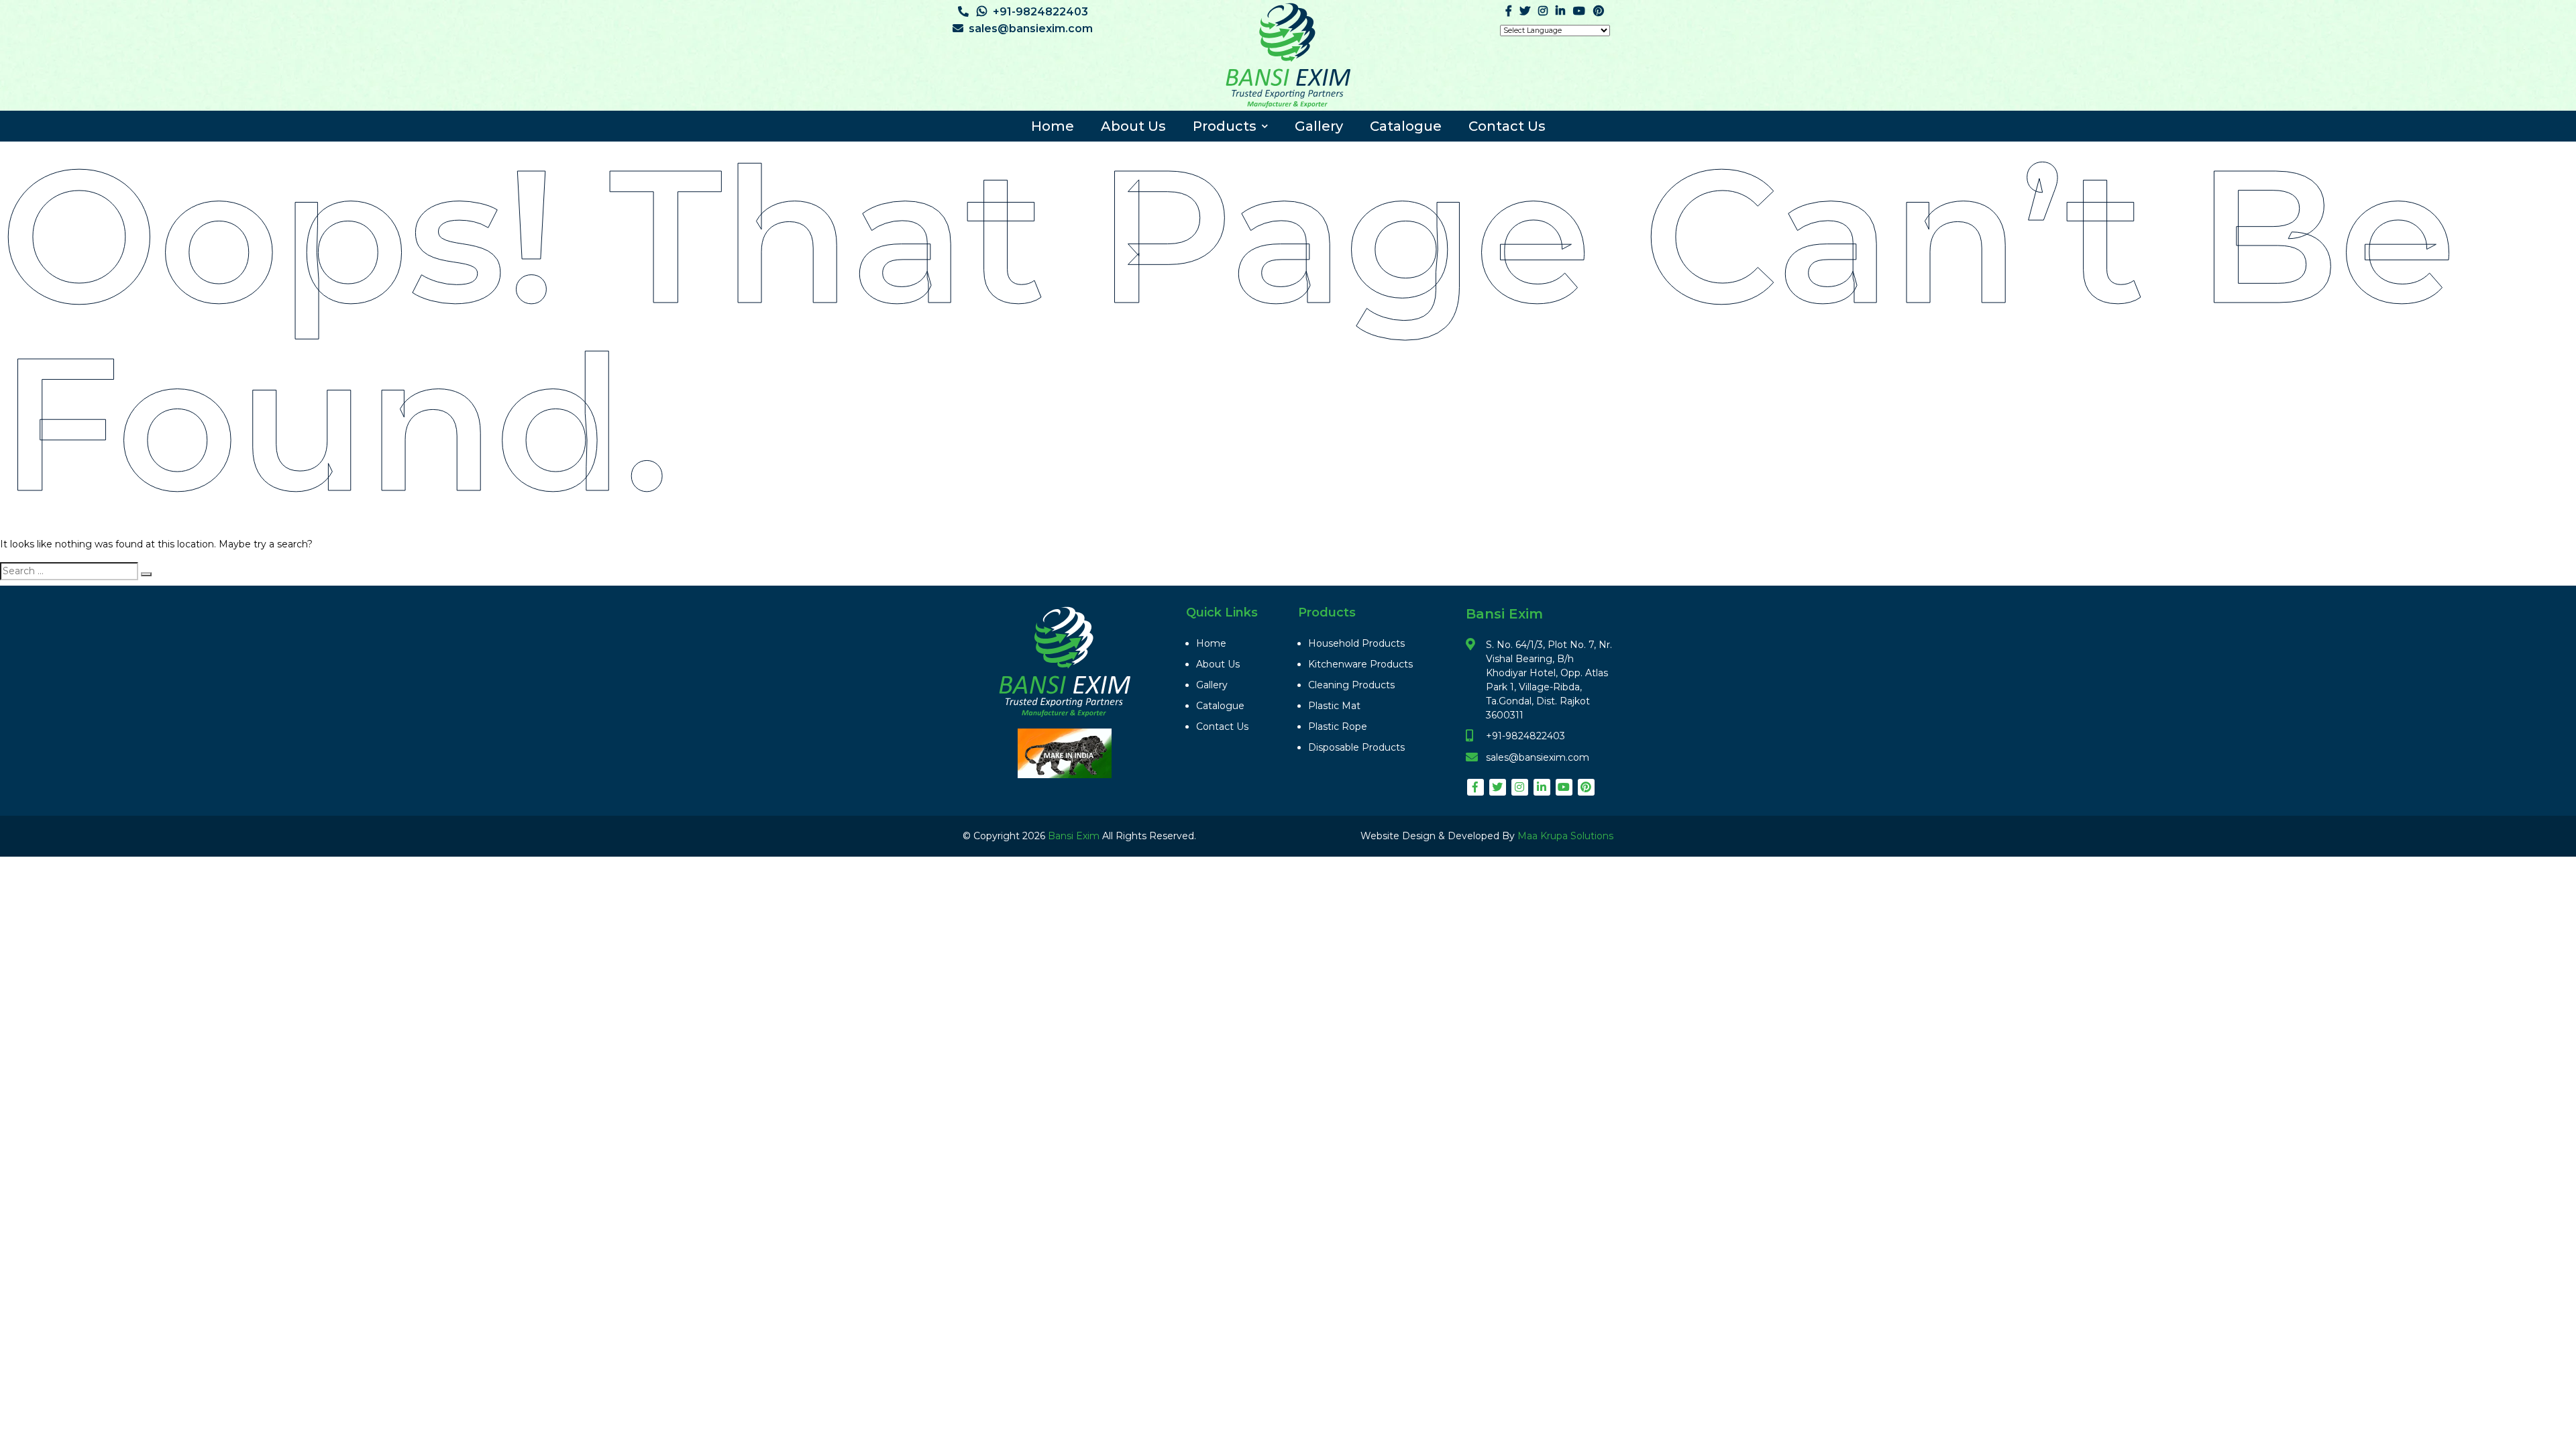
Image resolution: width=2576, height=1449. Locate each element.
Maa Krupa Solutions (1565, 836)
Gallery (1319, 126)
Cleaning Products (1351, 685)
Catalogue (1406, 126)
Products (1225, 126)
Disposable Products (1356, 747)
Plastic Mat (1334, 706)
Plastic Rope (1338, 727)
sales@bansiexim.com (1031, 29)
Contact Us (1507, 126)
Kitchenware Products (1360, 664)
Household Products (1356, 643)
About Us (1133, 126)
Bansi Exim (1075, 836)
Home (1053, 126)
